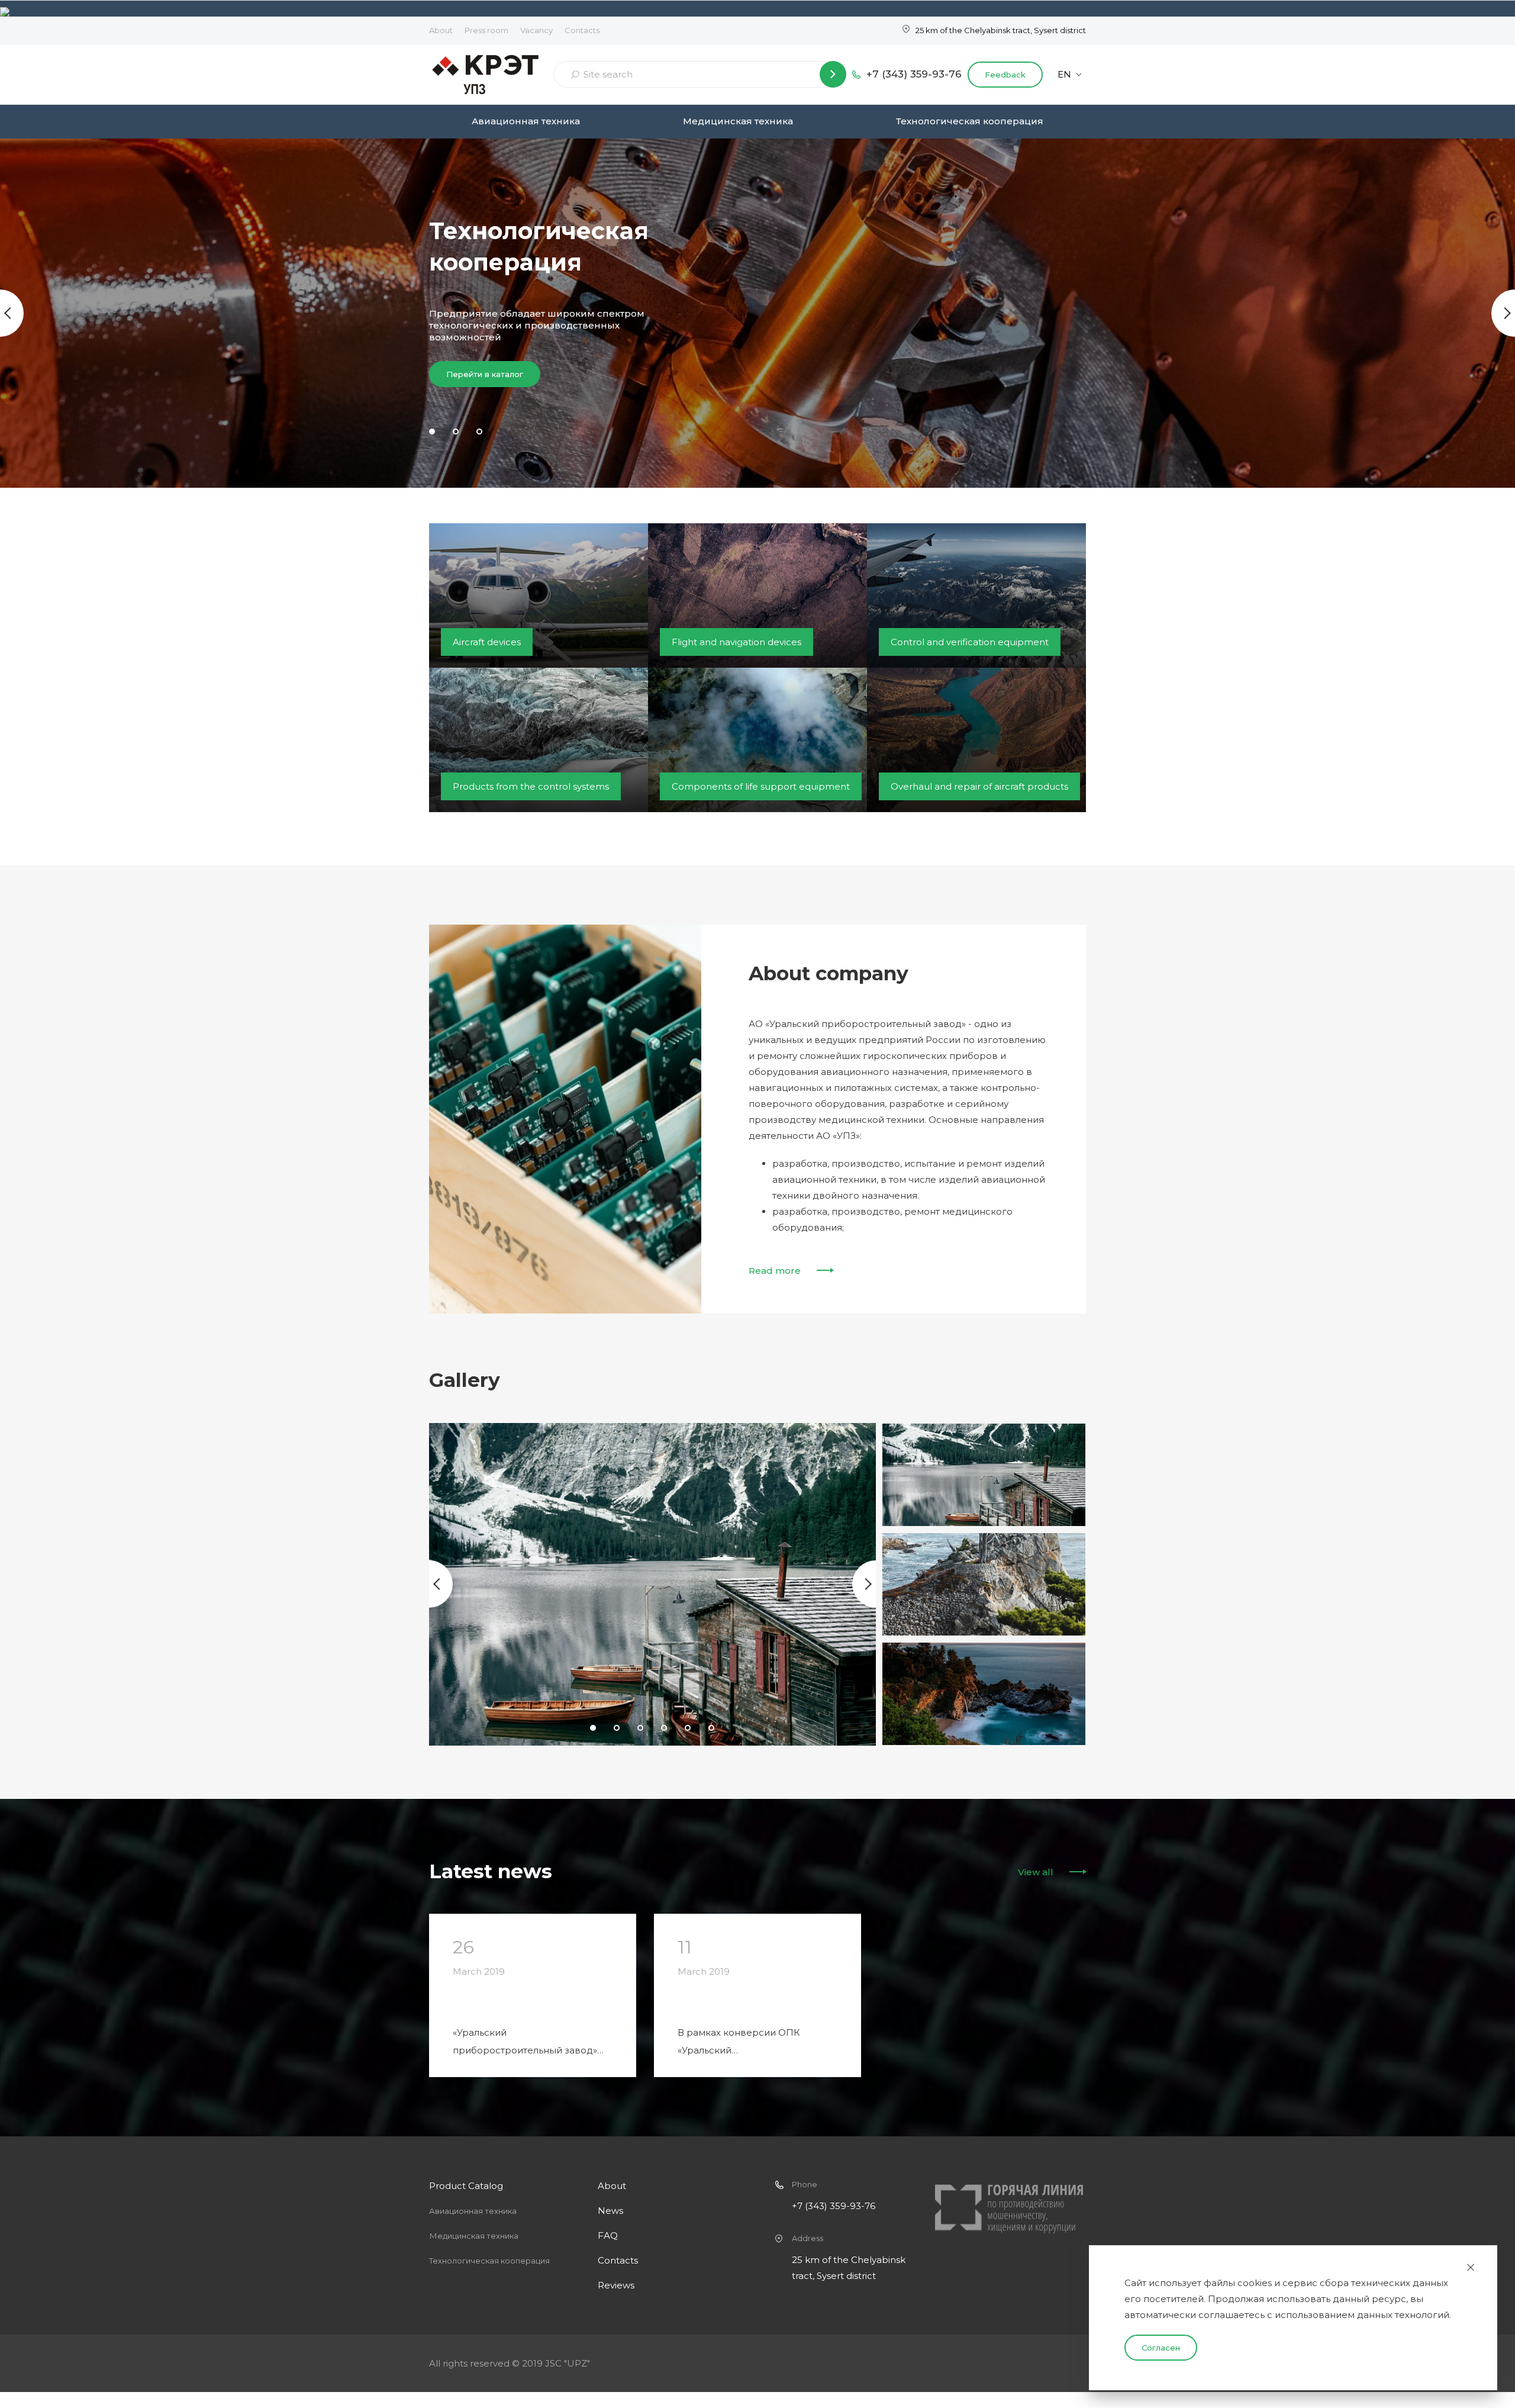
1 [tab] (432, 432)
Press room (486, 30)
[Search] (833, 74)
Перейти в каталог (485, 374)
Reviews (616, 2285)
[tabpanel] (757, 313)
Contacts (582, 30)
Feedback (1005, 75)
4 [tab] (664, 1728)
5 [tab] (688, 1728)
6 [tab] (711, 1728)
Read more (775, 1271)
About (441, 30)
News (610, 2211)
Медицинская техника (738, 121)
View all (1036, 1872)
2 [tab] (456, 432)
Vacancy (536, 30)
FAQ (608, 2235)
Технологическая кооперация (970, 121)
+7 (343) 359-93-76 (914, 74)
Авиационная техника (526, 121)
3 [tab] (479, 432)
